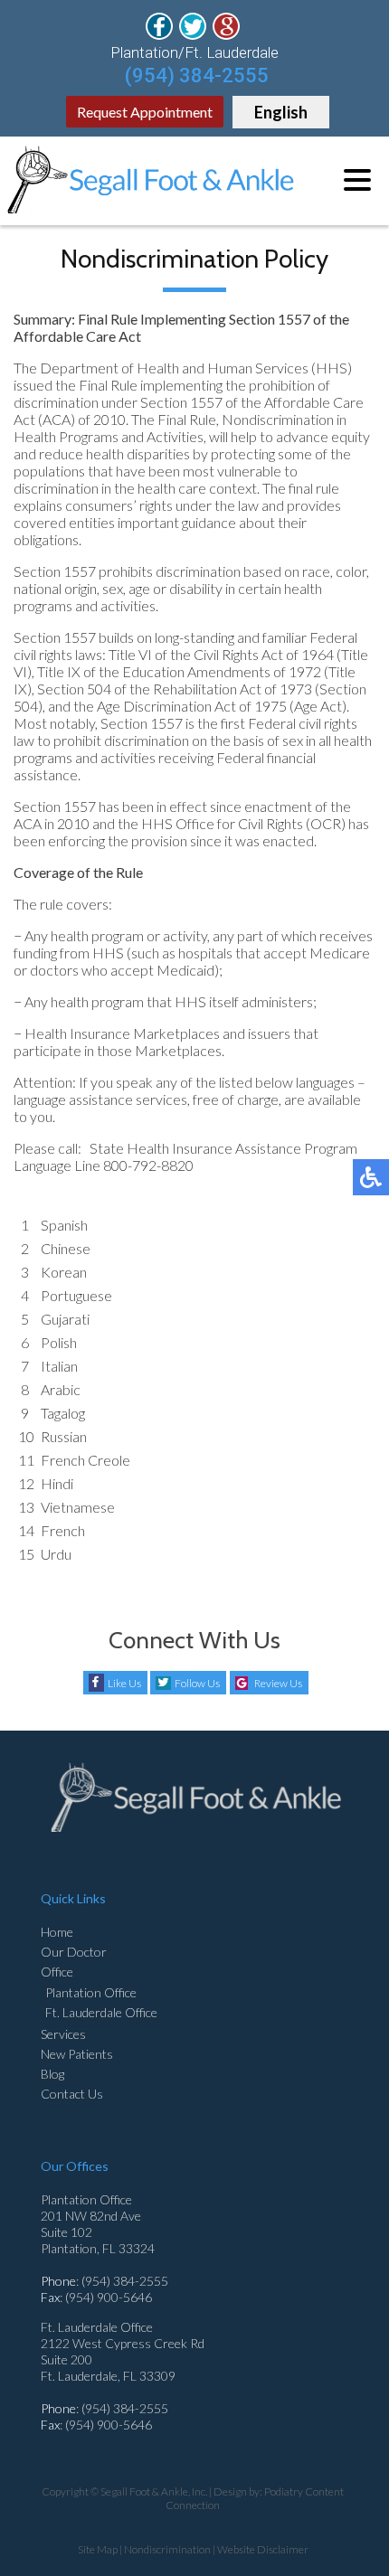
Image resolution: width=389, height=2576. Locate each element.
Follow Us (197, 1683)
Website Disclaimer (263, 2549)
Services (63, 2034)
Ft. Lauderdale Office (101, 2012)
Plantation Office (91, 1992)
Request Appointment (145, 112)
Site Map (98, 2549)
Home (57, 1932)
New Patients (77, 2054)
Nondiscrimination (167, 2549)
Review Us (278, 1683)
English (281, 112)
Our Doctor (74, 1952)
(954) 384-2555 (197, 75)
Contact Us (72, 2094)
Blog (52, 2074)
